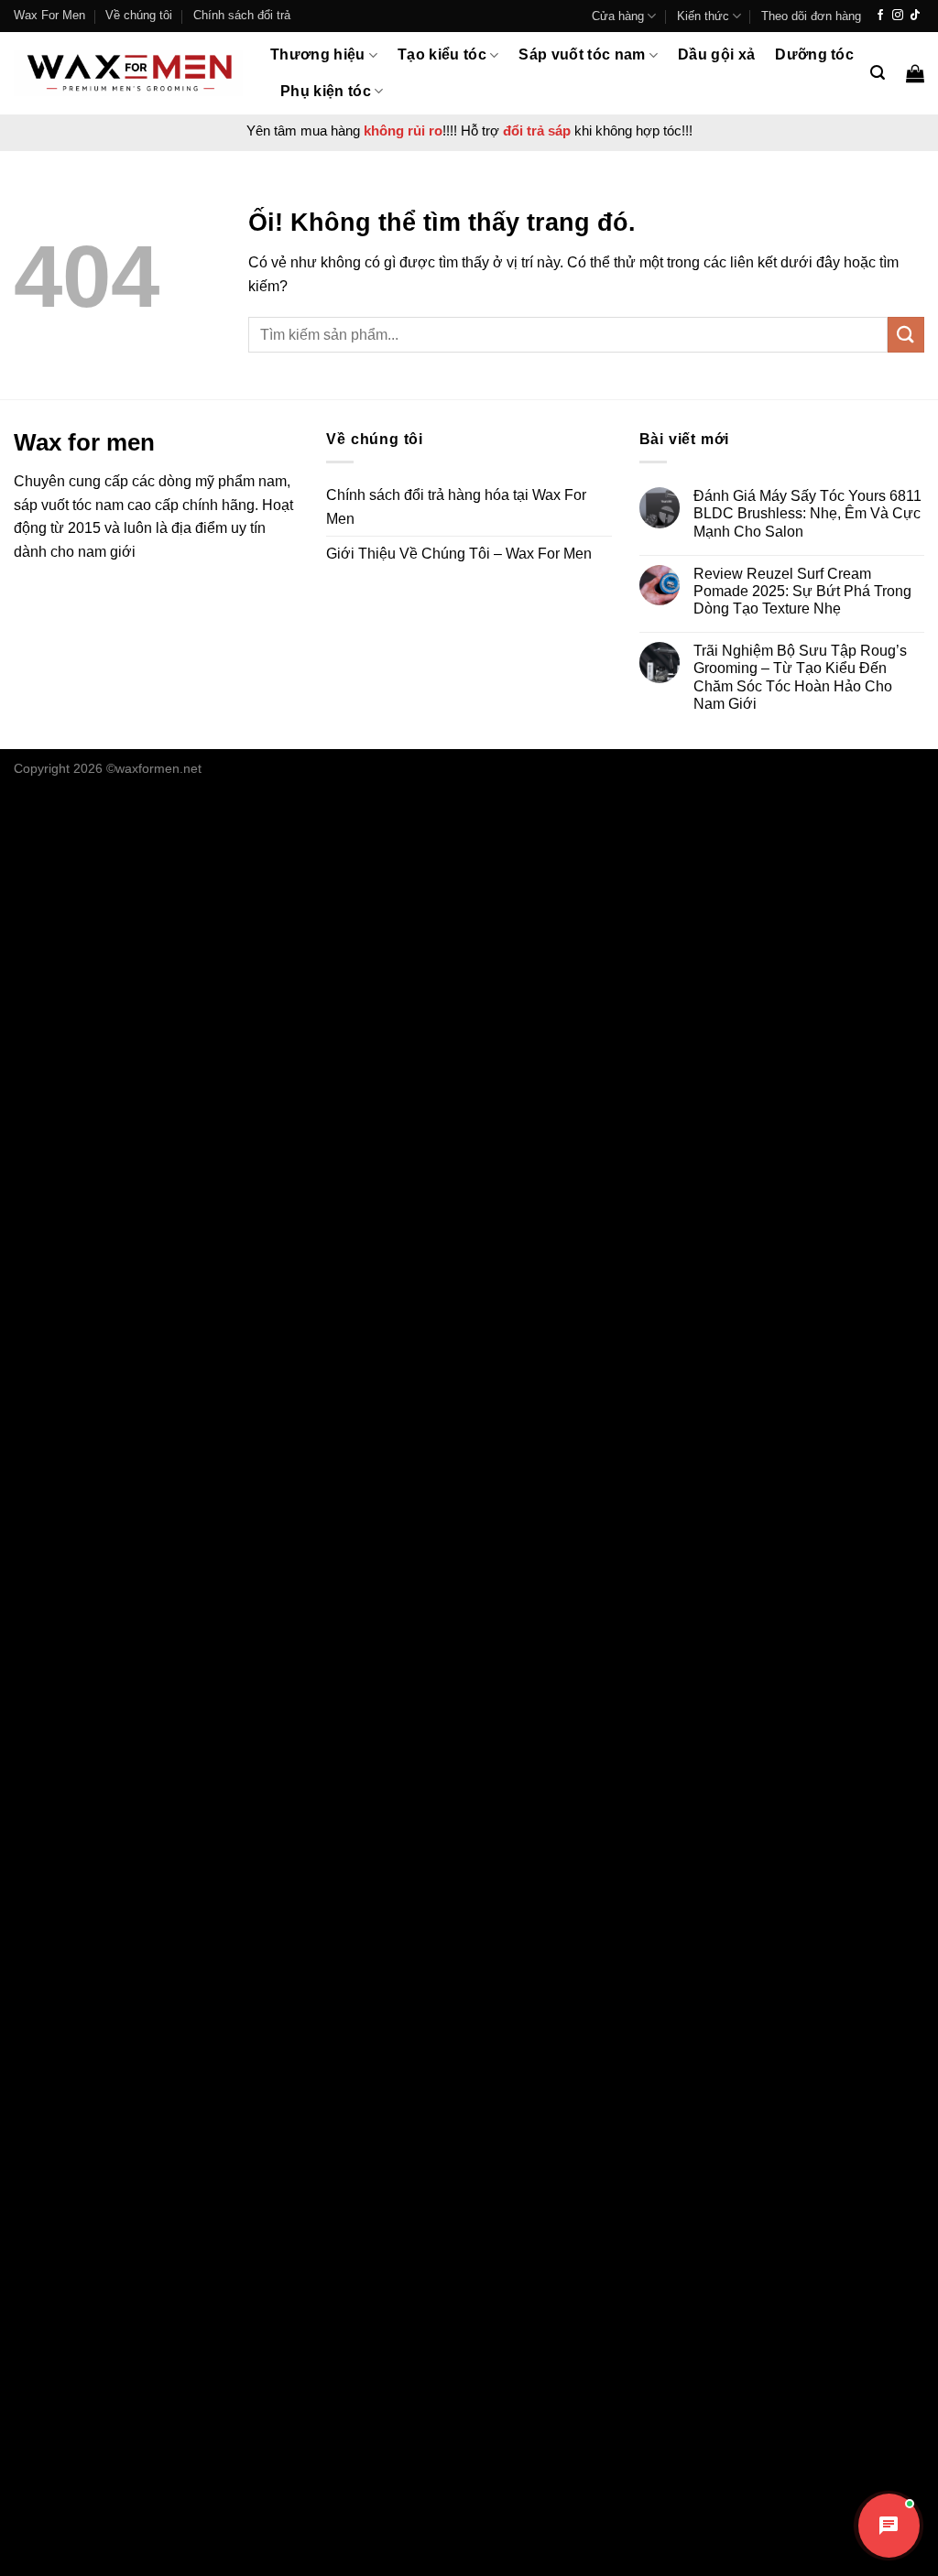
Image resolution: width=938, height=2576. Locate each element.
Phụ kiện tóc (326, 91)
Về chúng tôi (139, 15)
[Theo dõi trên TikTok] (915, 16)
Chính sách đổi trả (242, 15)
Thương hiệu (318, 54)
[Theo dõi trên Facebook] (880, 16)
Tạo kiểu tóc (442, 54)
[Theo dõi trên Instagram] (898, 16)
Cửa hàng (618, 16)
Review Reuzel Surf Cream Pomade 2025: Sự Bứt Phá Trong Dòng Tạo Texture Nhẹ (802, 591)
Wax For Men (49, 15)
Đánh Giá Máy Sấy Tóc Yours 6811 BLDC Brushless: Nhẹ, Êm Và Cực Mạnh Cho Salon (807, 513)
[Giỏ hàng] (915, 73)
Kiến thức (703, 16)
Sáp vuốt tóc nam (582, 54)
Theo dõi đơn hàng (811, 16)
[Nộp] (906, 335)
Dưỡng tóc (814, 54)
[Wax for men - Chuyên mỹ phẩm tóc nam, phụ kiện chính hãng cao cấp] (128, 73)
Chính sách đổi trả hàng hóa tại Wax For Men (456, 507)
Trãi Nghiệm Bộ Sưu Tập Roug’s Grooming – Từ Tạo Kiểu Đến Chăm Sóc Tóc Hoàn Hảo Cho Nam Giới (800, 677)
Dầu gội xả (716, 54)
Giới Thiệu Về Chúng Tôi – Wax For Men (459, 554)
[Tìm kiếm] (878, 73)
